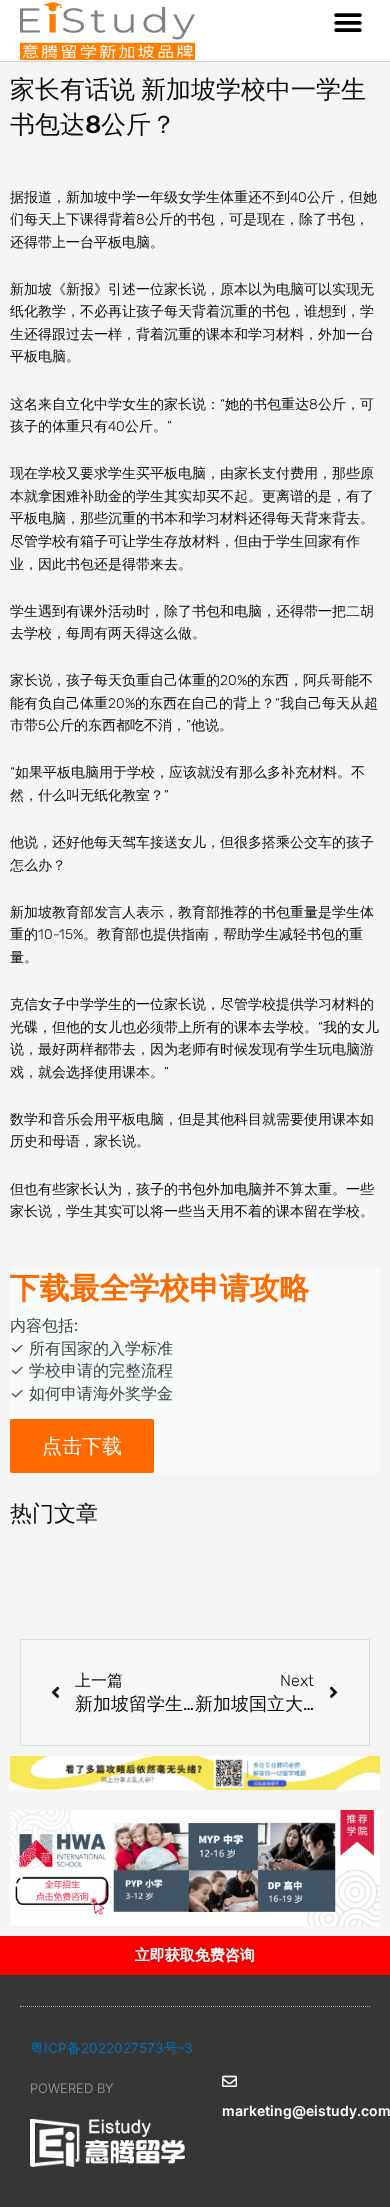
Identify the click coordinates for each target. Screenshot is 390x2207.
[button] (347, 22)
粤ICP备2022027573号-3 (111, 2048)
